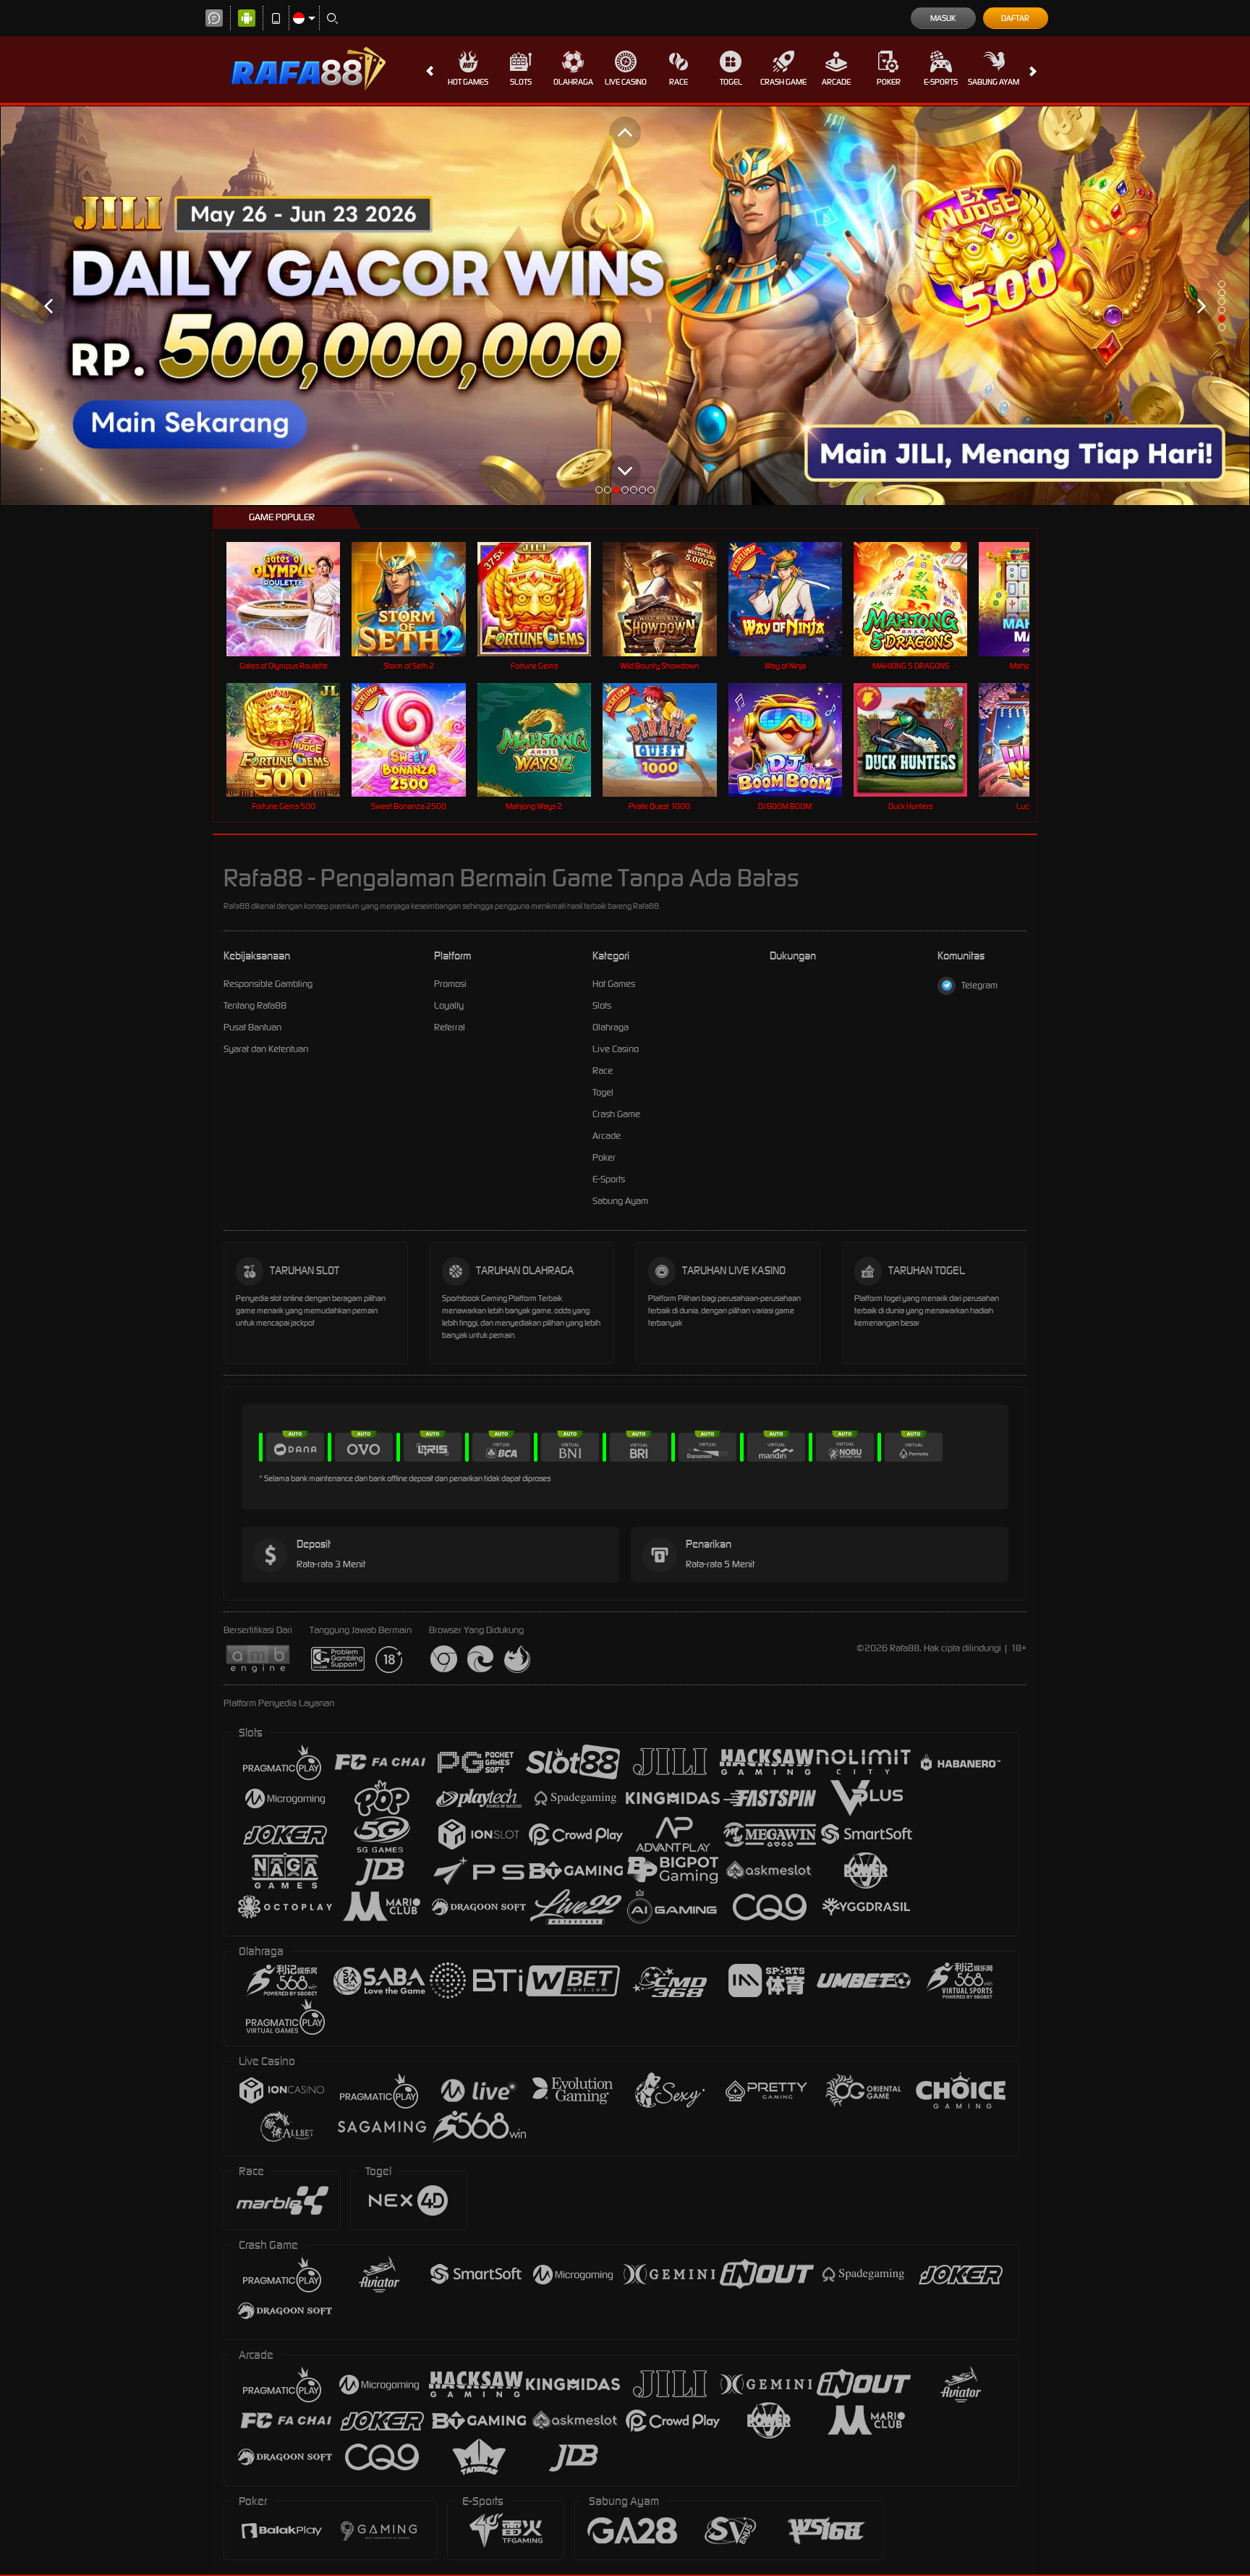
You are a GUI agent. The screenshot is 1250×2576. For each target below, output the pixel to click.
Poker (889, 82)
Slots (521, 82)
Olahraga (573, 82)
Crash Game (783, 82)
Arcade (836, 82)
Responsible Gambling (268, 984)
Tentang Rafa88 (255, 1005)
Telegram (979, 985)
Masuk (943, 18)
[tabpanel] (625, 306)
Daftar (1015, 18)
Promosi (450, 984)
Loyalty (449, 1005)
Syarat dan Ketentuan (266, 1049)
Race (679, 82)
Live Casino (626, 82)
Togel (731, 82)
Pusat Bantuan (252, 1027)
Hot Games (468, 82)
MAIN (293, 599)
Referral (450, 1027)
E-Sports (941, 82)
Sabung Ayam (994, 82)
